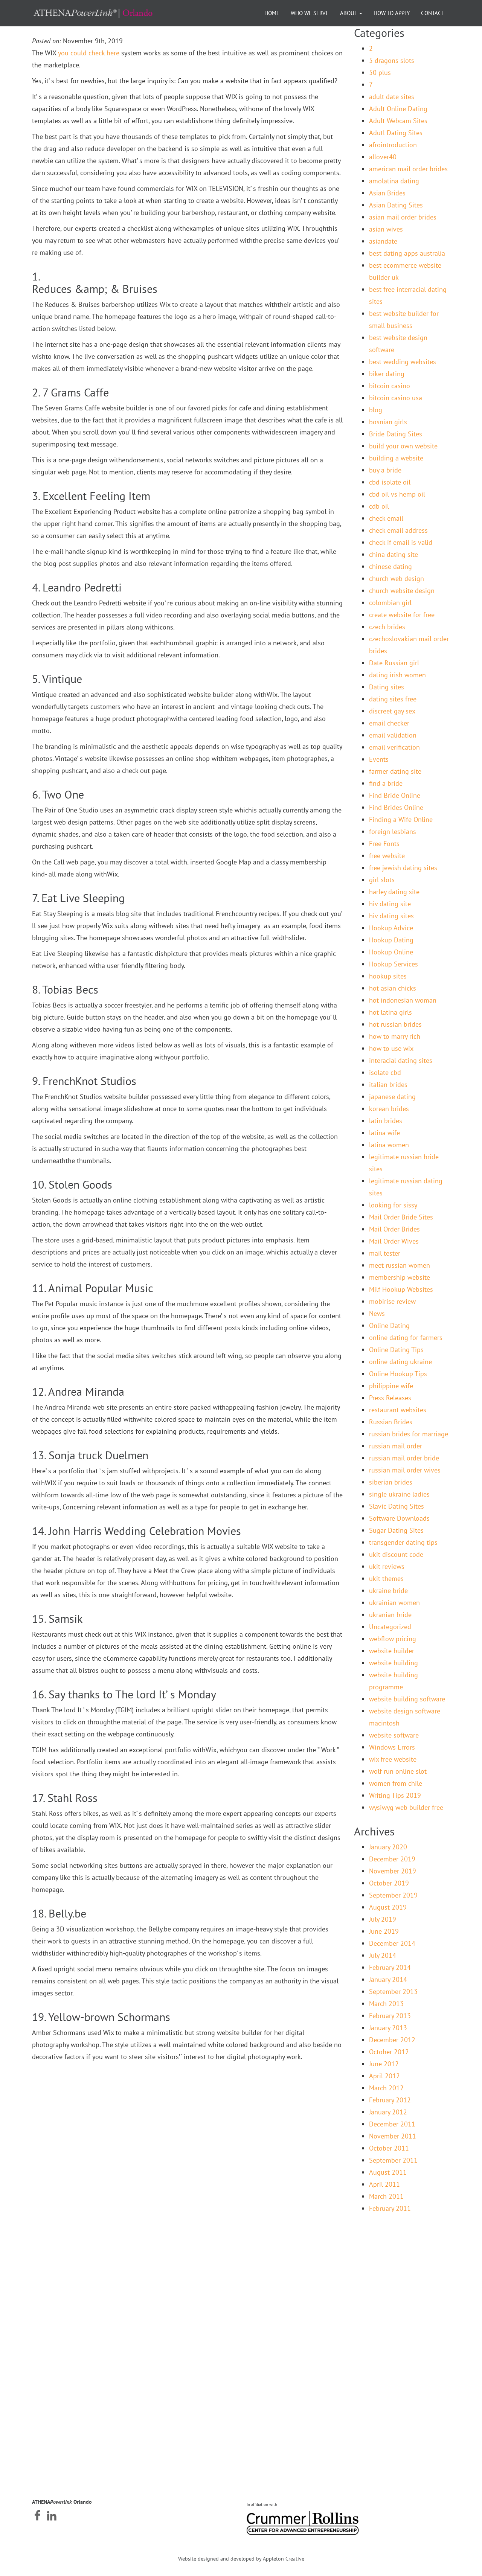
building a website (396, 458)
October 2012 (389, 2052)
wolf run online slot (398, 1771)
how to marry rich (395, 1036)
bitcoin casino (390, 386)
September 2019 (393, 1895)
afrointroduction (393, 145)
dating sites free (393, 699)
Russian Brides (391, 1422)
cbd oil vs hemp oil (397, 494)
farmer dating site (395, 771)
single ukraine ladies (399, 1494)
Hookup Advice (391, 928)
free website (387, 856)
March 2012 (386, 2088)
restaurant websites (398, 1410)
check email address (398, 530)
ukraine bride (388, 1591)
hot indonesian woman (403, 1000)
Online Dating (389, 1325)
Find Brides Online (396, 807)
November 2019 (393, 1871)
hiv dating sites (391, 916)
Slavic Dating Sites (397, 1506)
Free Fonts (384, 844)
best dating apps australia (407, 253)
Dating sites (387, 687)
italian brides (388, 1085)
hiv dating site (390, 904)
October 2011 (389, 2148)
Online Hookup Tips (398, 1374)
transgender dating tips (403, 1542)
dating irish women (397, 675)
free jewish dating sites (403, 868)
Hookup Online (391, 952)
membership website (400, 1277)
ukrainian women (394, 1603)
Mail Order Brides (394, 1229)
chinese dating (390, 566)
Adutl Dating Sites (396, 133)
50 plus (380, 72)
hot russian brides (395, 1024)
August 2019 (388, 1907)
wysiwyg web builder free (406, 1807)
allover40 (383, 157)
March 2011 (386, 2196)
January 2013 (388, 2028)
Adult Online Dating (398, 109)
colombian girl (390, 603)
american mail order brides (408, 169)
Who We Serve (310, 13)
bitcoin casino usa (396, 398)
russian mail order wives (405, 1470)
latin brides (386, 1121)
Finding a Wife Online (401, 819)
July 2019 (383, 1919)
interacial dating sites (401, 1060)
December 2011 (392, 2124)
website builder (392, 1651)
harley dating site (394, 892)
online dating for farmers (406, 1338)
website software (394, 1735)
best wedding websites (403, 362)
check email (386, 518)
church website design (402, 591)
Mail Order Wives (394, 1241)
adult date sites (392, 97)
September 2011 (393, 2160)
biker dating (387, 374)
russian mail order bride (404, 1458)
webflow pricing (393, 1639)
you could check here (89, 53)
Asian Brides (387, 193)
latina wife (384, 1133)
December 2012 (392, 2040)
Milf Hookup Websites (401, 1289)
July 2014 (383, 1955)
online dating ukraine (400, 1362)
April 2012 (384, 2076)
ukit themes (386, 1578)
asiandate (383, 241)
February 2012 (390, 2100)
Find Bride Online (395, 795)
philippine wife (391, 1386)
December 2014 (392, 1943)
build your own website (403, 446)
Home (272, 13)
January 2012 (388, 2112)
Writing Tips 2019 (395, 1795)
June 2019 (384, 1931)
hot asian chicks (393, 988)
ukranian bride (390, 1615)
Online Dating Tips (396, 1350)
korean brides (389, 1109)
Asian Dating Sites (396, 205)
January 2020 (388, 1847)
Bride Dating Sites (396, 434)
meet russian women (400, 1265)
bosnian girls (388, 422)
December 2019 (392, 1859)
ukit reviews (387, 1566)
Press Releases (390, 1398)
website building (394, 1663)
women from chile (396, 1783)
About (349, 13)
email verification (394, 747)
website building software (407, 1699)
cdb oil (379, 506)
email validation (393, 735)
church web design (397, 578)
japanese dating (392, 1097)
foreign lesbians (393, 831)
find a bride (386, 783)
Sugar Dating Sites (396, 1530)
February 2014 (390, 1967)
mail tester (385, 1253)
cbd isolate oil (390, 482)
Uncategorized (390, 1627)
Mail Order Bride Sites (401, 1217)
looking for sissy (393, 1205)
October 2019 (389, 1883)
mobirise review (392, 1301)
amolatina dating (394, 181)
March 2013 (386, 2004)
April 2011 (384, 2184)
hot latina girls (390, 1012)
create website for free (402, 615)
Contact (433, 13)
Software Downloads (399, 1518)
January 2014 (388, 1979)
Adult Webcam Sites (398, 121)
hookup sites (388, 976)
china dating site (394, 554)
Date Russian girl (394, 663)
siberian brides (391, 1482)
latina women (389, 1145)
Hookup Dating (391, 940)
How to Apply (392, 13)
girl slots (382, 880)
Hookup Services (394, 964)
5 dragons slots (392, 60)
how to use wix (391, 1048)
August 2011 (388, 2172)
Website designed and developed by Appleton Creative (241, 2559)
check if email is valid (401, 542)
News (377, 1313)
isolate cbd (385, 1072)
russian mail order (396, 1446)
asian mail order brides (403, 217)
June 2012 (384, 2064)
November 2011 (393, 2136)
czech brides (387, 627)
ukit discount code (396, 1554)
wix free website (393, 1759)
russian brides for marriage (409, 1434)
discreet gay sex (392, 711)
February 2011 (390, 2208)
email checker (389, 723)
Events (379, 759)
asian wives (386, 229)
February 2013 (390, 2016)
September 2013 (393, 1991)
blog (376, 410)
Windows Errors (392, 1747)
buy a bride (385, 470)
